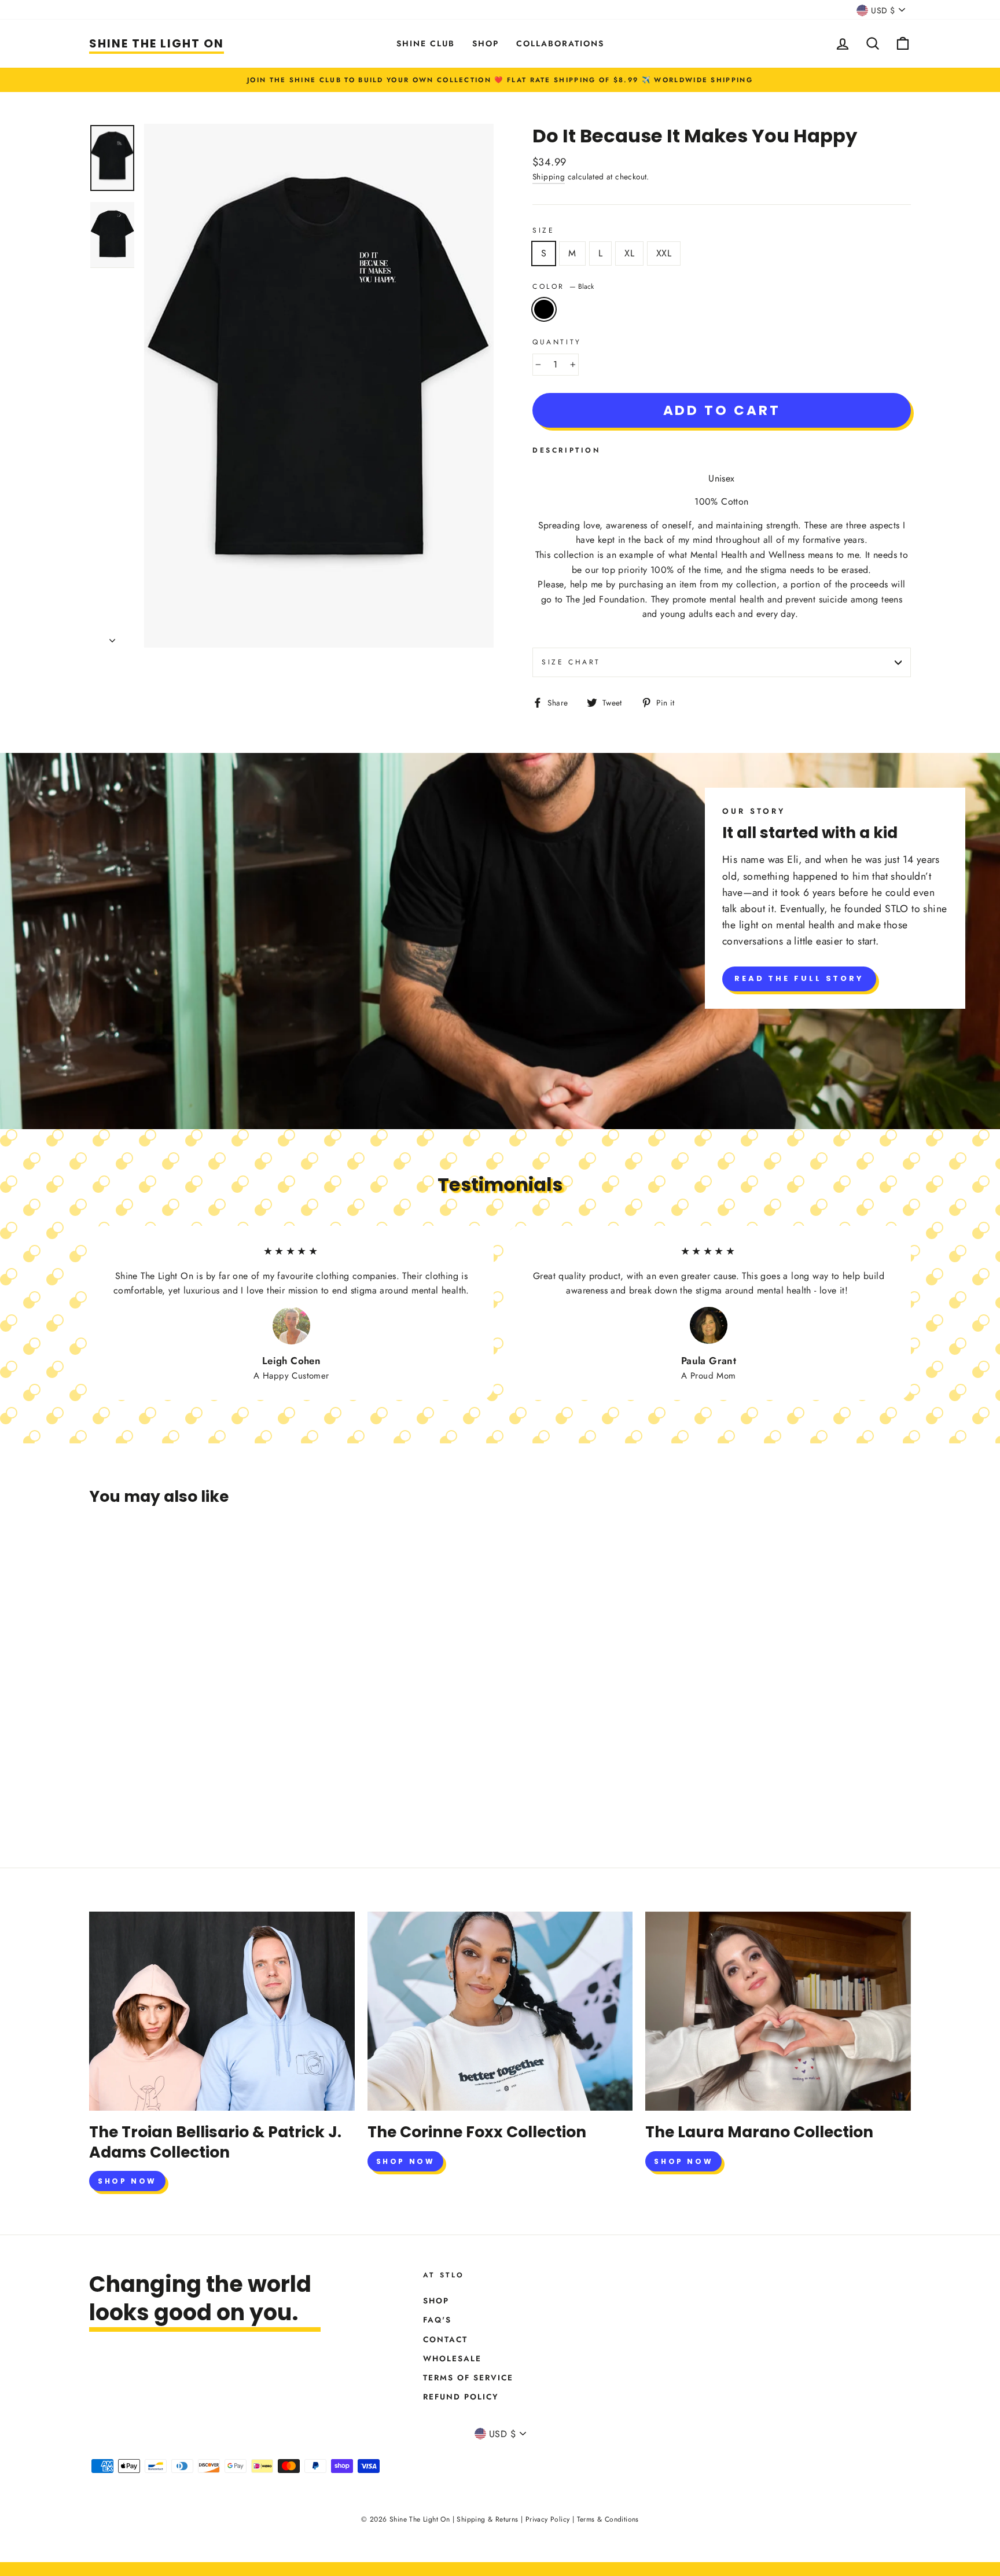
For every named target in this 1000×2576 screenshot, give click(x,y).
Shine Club (426, 43)
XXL (664, 253)
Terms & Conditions (608, 2519)
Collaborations (560, 43)
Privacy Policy (548, 2519)
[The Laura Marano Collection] (778, 2011)
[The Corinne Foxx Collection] (500, 2011)
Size (543, 230)
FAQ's (437, 2320)
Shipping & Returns (487, 2519)
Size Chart (571, 662)
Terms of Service (468, 2377)
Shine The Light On (157, 43)
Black (544, 310)
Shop (486, 43)
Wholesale (452, 2358)
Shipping (549, 177)
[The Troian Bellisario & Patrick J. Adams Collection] (222, 2011)
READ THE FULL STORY (799, 978)
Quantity (557, 342)
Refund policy (461, 2397)
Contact (445, 2339)
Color (563, 286)
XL (629, 253)
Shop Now (127, 2181)
